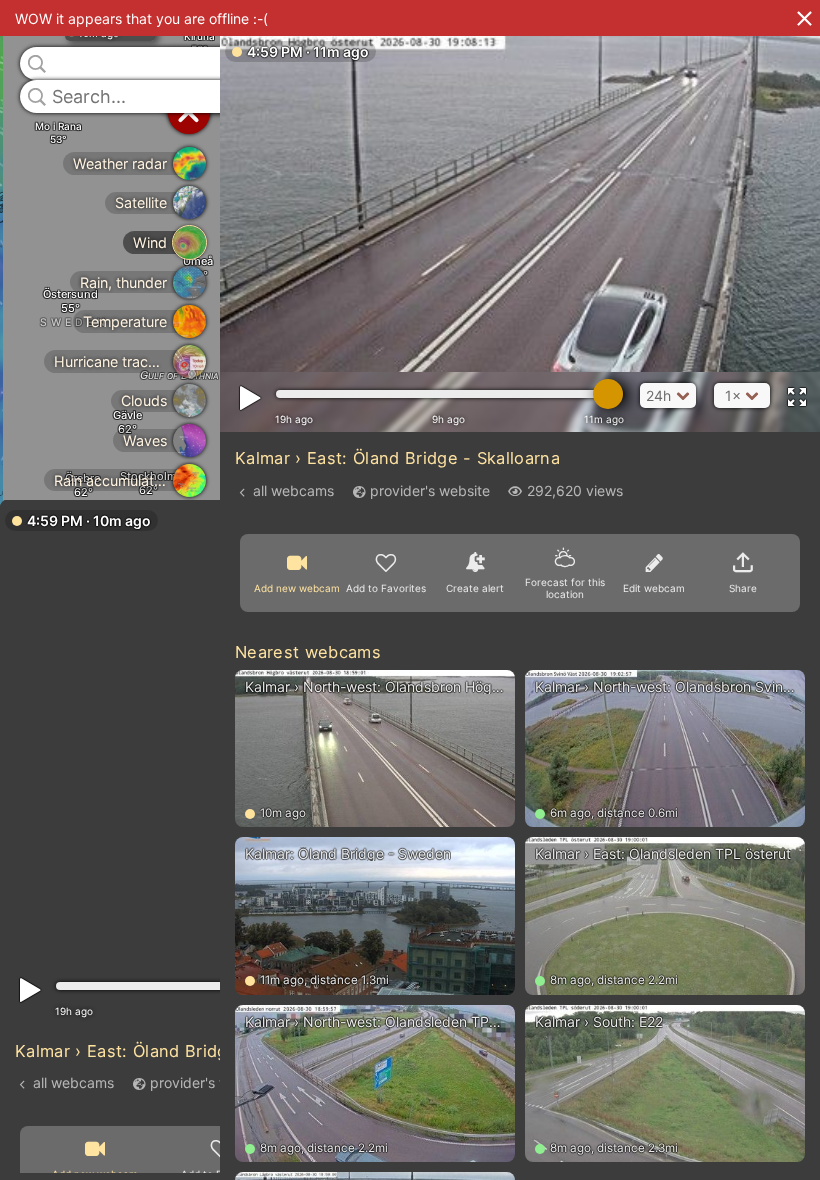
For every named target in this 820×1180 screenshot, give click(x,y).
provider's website (210, 1081)
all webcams (73, 1081)
